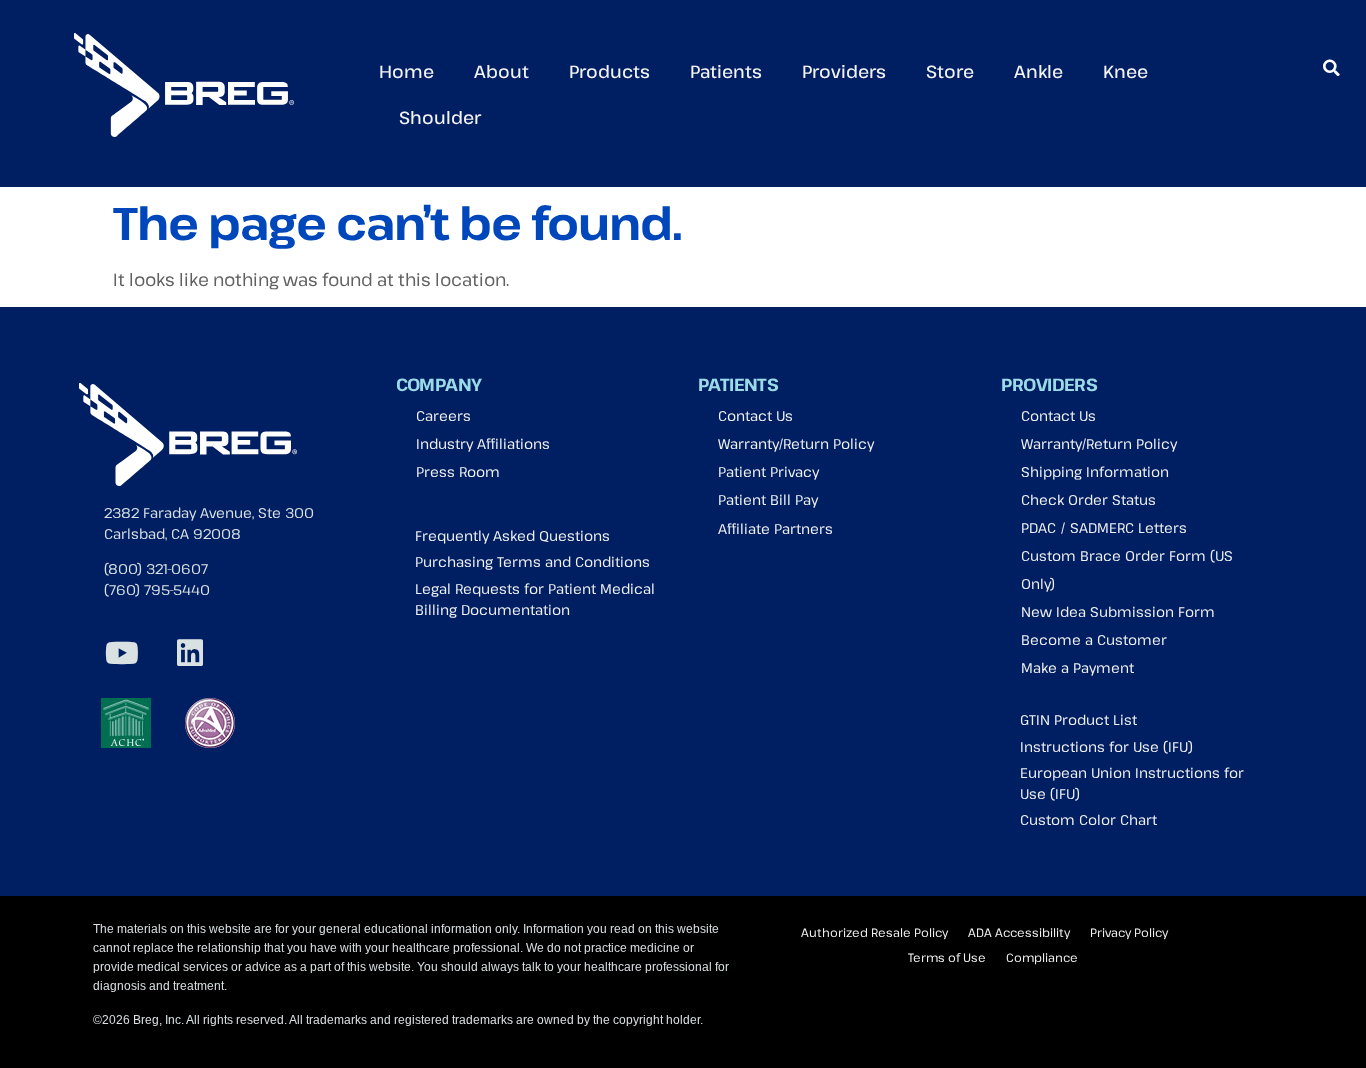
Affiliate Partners (775, 528)
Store (950, 71)
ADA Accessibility (1019, 932)
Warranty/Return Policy (796, 443)
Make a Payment (1077, 667)
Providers (844, 71)
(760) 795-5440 (157, 589)
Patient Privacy (768, 471)
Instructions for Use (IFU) (1106, 746)
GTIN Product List (1078, 719)
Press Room (458, 471)
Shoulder (440, 117)
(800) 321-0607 (156, 568)
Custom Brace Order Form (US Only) (1127, 569)
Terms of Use (947, 957)
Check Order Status (1088, 499)
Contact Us (755, 415)
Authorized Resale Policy (874, 932)
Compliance (1042, 957)
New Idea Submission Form (1118, 611)
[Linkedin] (190, 653)
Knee (1125, 71)
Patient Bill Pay (768, 499)
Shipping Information (1095, 471)
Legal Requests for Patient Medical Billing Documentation (535, 599)
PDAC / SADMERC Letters (1104, 527)
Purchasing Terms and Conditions (532, 561)
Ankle (1038, 71)
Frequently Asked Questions (512, 535)
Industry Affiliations (483, 443)
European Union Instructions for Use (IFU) (1132, 783)
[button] (1331, 68)
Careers (443, 415)
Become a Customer (1094, 639)
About (501, 71)
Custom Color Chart (1088, 819)
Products (609, 71)
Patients (726, 71)
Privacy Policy (1129, 932)
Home (406, 71)
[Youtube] (122, 653)
